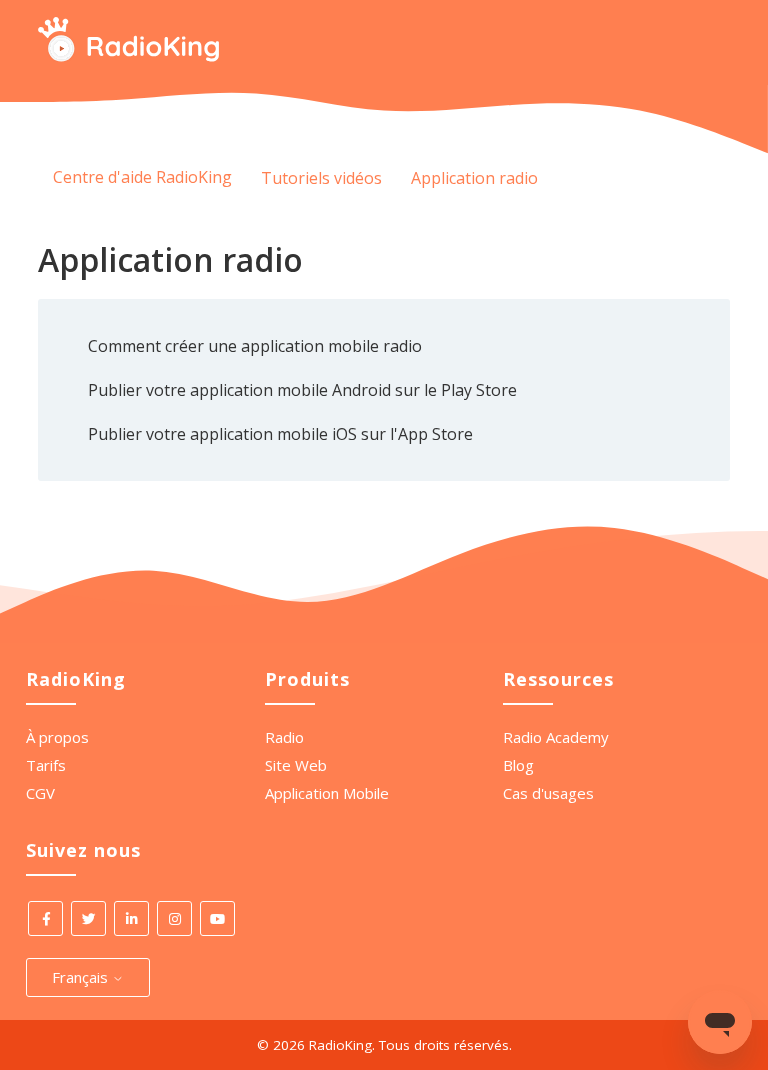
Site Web (296, 765)
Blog (518, 765)
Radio (284, 737)
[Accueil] (128, 56)
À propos (57, 737)
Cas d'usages (548, 793)
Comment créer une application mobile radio (255, 346)
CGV (40, 793)
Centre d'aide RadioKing (142, 177)
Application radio (474, 178)
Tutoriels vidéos (321, 178)
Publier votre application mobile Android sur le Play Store (302, 390)
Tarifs (46, 765)
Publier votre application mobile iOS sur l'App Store (280, 434)
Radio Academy (556, 737)
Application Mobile (327, 793)
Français (82, 977)
